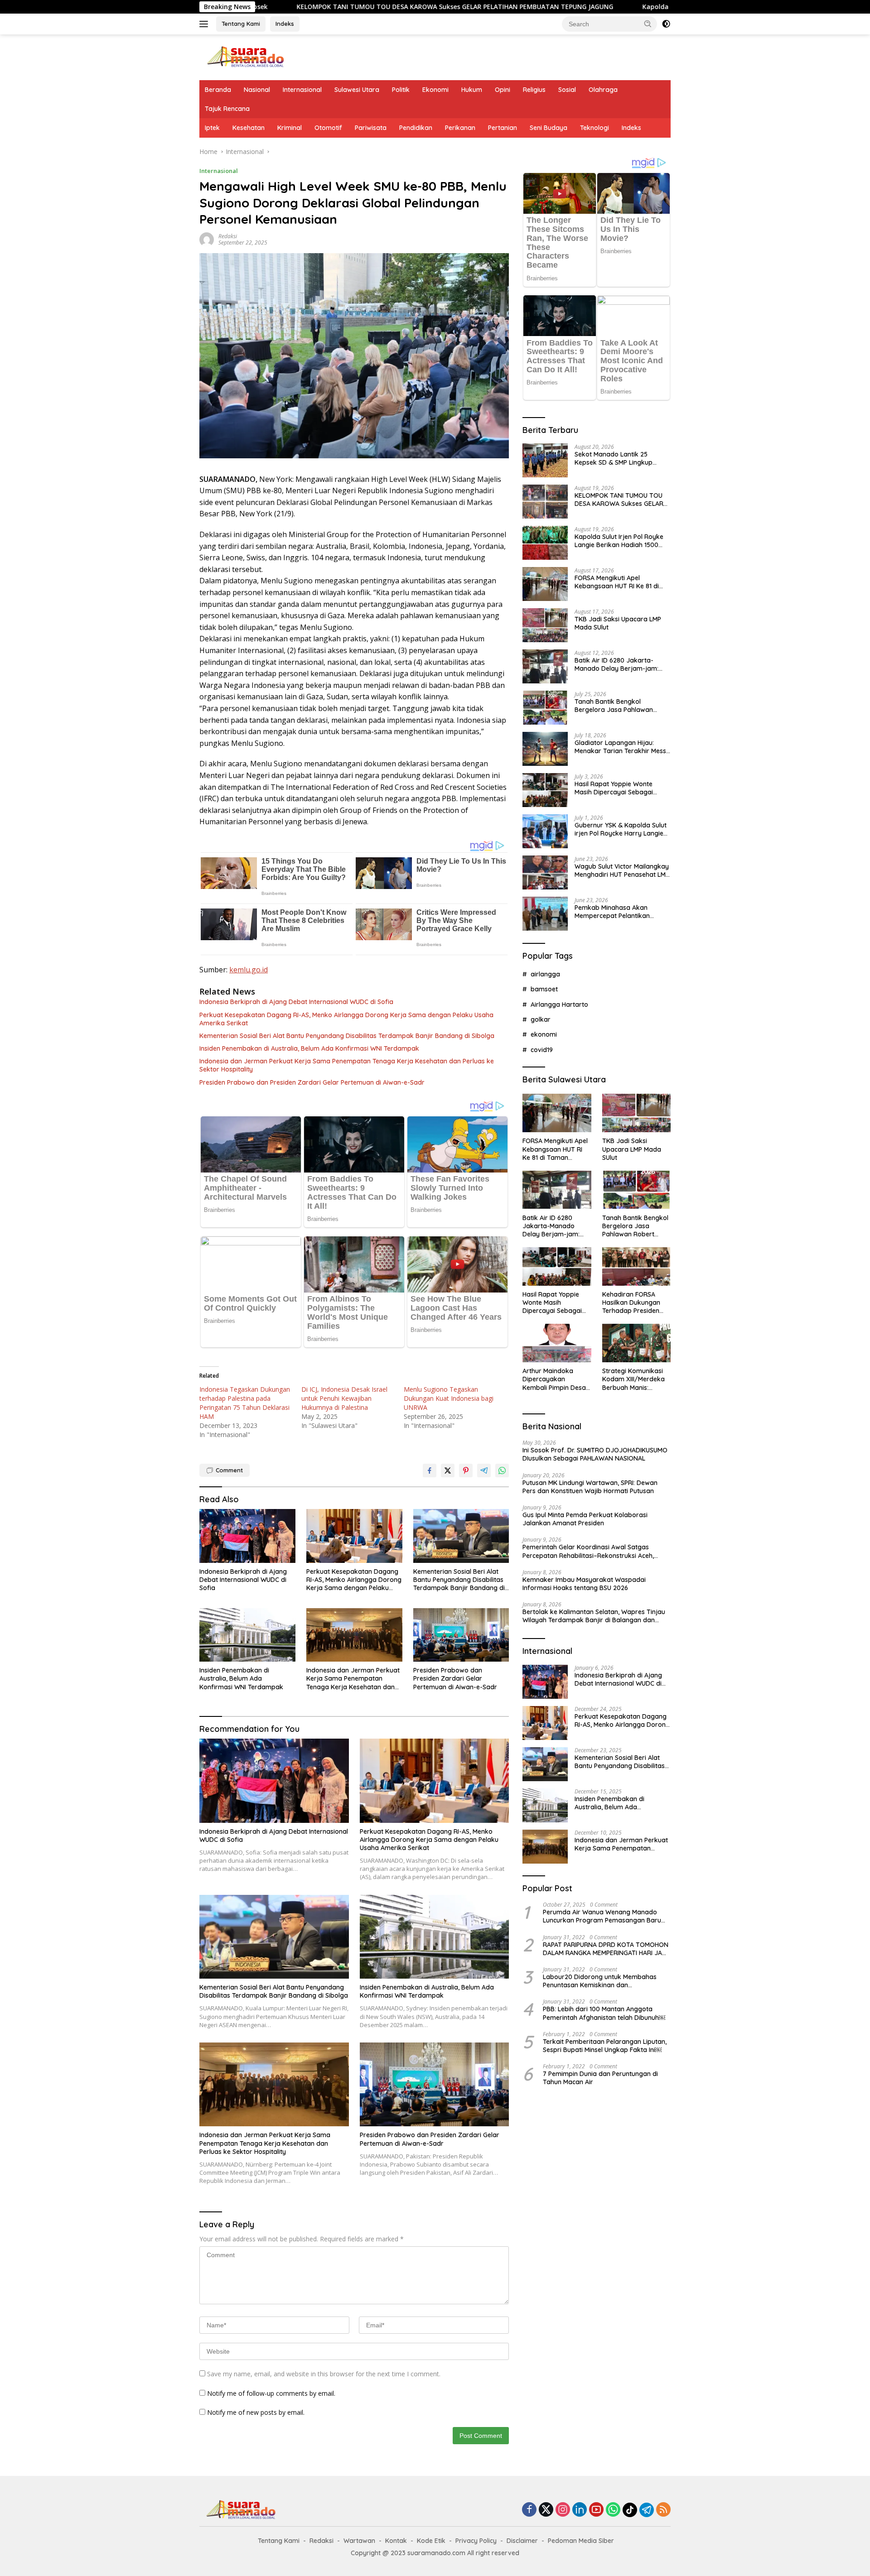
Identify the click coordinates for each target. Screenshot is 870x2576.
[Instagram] (563, 2510)
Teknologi (594, 128)
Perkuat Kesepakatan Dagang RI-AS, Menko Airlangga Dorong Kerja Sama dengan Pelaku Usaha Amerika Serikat (346, 1019)
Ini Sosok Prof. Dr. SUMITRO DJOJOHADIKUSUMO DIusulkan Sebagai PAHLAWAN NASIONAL (595, 1454)
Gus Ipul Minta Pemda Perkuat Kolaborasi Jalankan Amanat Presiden (585, 1519)
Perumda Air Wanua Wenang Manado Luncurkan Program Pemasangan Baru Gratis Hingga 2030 (602, 1916)
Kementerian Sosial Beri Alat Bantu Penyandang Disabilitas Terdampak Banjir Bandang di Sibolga (347, 1036)
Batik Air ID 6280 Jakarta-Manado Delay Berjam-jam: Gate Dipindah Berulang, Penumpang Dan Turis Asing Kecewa (617, 664)
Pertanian (503, 128)
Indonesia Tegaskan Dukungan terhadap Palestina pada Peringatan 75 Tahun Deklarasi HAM (245, 1403)
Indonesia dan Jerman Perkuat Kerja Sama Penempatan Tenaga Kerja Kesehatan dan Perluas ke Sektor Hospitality (347, 1065)
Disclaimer (522, 2541)
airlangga (545, 974)
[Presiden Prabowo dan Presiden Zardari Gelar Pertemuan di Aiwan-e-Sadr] (461, 1635)
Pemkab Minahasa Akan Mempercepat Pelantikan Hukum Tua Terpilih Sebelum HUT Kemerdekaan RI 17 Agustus (617, 911)
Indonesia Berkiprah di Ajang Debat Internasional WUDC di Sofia (296, 1002)
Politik (401, 90)
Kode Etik (431, 2541)
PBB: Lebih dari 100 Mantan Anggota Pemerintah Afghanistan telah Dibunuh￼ (604, 2013)
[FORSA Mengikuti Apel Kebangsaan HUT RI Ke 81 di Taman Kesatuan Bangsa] (545, 584)
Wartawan (359, 2541)
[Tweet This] (448, 1471)
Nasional (257, 90)
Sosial (567, 90)
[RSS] (663, 2510)
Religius (534, 90)
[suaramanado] (245, 56)
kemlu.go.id (249, 970)
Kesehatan (249, 128)
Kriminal (290, 128)
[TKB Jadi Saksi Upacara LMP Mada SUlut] (545, 625)
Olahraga (603, 90)
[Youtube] (596, 2510)
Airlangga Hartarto (559, 1004)
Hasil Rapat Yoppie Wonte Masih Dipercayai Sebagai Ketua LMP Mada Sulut (614, 788)
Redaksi (228, 236)
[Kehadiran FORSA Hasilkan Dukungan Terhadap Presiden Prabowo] (636, 1266)
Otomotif (328, 128)
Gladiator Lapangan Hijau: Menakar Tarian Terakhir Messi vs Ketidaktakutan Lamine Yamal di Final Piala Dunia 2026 (621, 746)
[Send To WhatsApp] (502, 1471)
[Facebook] (529, 2510)
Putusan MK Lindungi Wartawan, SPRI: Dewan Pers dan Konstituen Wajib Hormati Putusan (590, 1486)
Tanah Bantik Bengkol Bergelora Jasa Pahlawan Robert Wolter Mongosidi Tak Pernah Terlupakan (619, 705)
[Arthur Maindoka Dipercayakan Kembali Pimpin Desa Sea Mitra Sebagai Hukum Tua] (557, 1343)
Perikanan (460, 128)
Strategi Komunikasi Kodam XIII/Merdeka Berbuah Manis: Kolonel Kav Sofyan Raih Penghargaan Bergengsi (633, 1379)
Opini (503, 90)
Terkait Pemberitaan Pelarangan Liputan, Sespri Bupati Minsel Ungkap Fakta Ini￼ (605, 2046)
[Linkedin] (580, 2510)
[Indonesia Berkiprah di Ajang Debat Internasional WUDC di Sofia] (247, 1536)
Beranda (218, 90)
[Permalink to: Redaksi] (207, 238)
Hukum (472, 90)
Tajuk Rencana (227, 109)
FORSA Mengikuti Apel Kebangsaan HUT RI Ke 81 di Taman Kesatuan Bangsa (617, 582)
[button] (648, 24)
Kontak (396, 2541)
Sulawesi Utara (357, 90)
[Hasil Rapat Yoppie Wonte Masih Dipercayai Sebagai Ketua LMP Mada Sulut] (545, 790)
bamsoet (544, 989)
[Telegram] (647, 2510)
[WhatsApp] (613, 2510)
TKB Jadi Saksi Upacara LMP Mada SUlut (618, 623)
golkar (541, 1019)
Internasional (302, 90)
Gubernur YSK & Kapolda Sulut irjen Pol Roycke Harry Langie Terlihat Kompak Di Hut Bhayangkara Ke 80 (621, 829)
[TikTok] (630, 2510)
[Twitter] (546, 2510)
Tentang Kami (241, 24)
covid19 (542, 1050)
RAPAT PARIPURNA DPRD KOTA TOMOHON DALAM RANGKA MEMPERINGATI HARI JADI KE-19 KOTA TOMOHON (606, 1948)
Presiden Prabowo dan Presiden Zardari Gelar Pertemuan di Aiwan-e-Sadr (312, 1082)
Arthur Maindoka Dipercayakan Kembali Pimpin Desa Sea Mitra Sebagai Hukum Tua (554, 1379)
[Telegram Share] (484, 1471)
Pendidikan (416, 128)
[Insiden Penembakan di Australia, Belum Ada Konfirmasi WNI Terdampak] (247, 1635)
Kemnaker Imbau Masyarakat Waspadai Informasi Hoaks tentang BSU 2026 (584, 1584)
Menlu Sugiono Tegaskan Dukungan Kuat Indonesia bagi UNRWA (449, 1398)
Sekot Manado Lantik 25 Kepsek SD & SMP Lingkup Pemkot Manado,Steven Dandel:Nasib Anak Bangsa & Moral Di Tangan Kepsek (619, 458)
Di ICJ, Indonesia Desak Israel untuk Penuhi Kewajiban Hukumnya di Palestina (344, 1398)
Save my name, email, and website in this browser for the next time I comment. (324, 2374)
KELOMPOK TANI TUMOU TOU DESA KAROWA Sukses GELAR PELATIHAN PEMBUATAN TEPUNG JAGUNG (276, 7)
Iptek (212, 128)
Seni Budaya (549, 128)
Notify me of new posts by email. (256, 2412)
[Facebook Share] (430, 1471)
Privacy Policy (476, 2541)
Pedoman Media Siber (581, 2541)
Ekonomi (435, 90)
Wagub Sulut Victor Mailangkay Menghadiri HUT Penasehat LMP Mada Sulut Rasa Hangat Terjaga (622, 870)
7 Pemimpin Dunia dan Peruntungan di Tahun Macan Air (600, 2078)
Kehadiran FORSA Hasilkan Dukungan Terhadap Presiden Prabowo (631, 1303)
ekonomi (544, 1034)
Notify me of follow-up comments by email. (271, 2393)
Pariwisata (371, 128)
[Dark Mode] (666, 24)
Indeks (285, 24)
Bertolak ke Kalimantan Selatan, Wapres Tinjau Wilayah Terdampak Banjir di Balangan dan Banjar (594, 1616)
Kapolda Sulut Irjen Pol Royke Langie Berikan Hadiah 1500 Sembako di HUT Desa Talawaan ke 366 (618, 7)
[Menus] (205, 24)
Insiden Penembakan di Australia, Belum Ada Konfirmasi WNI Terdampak (309, 1048)
